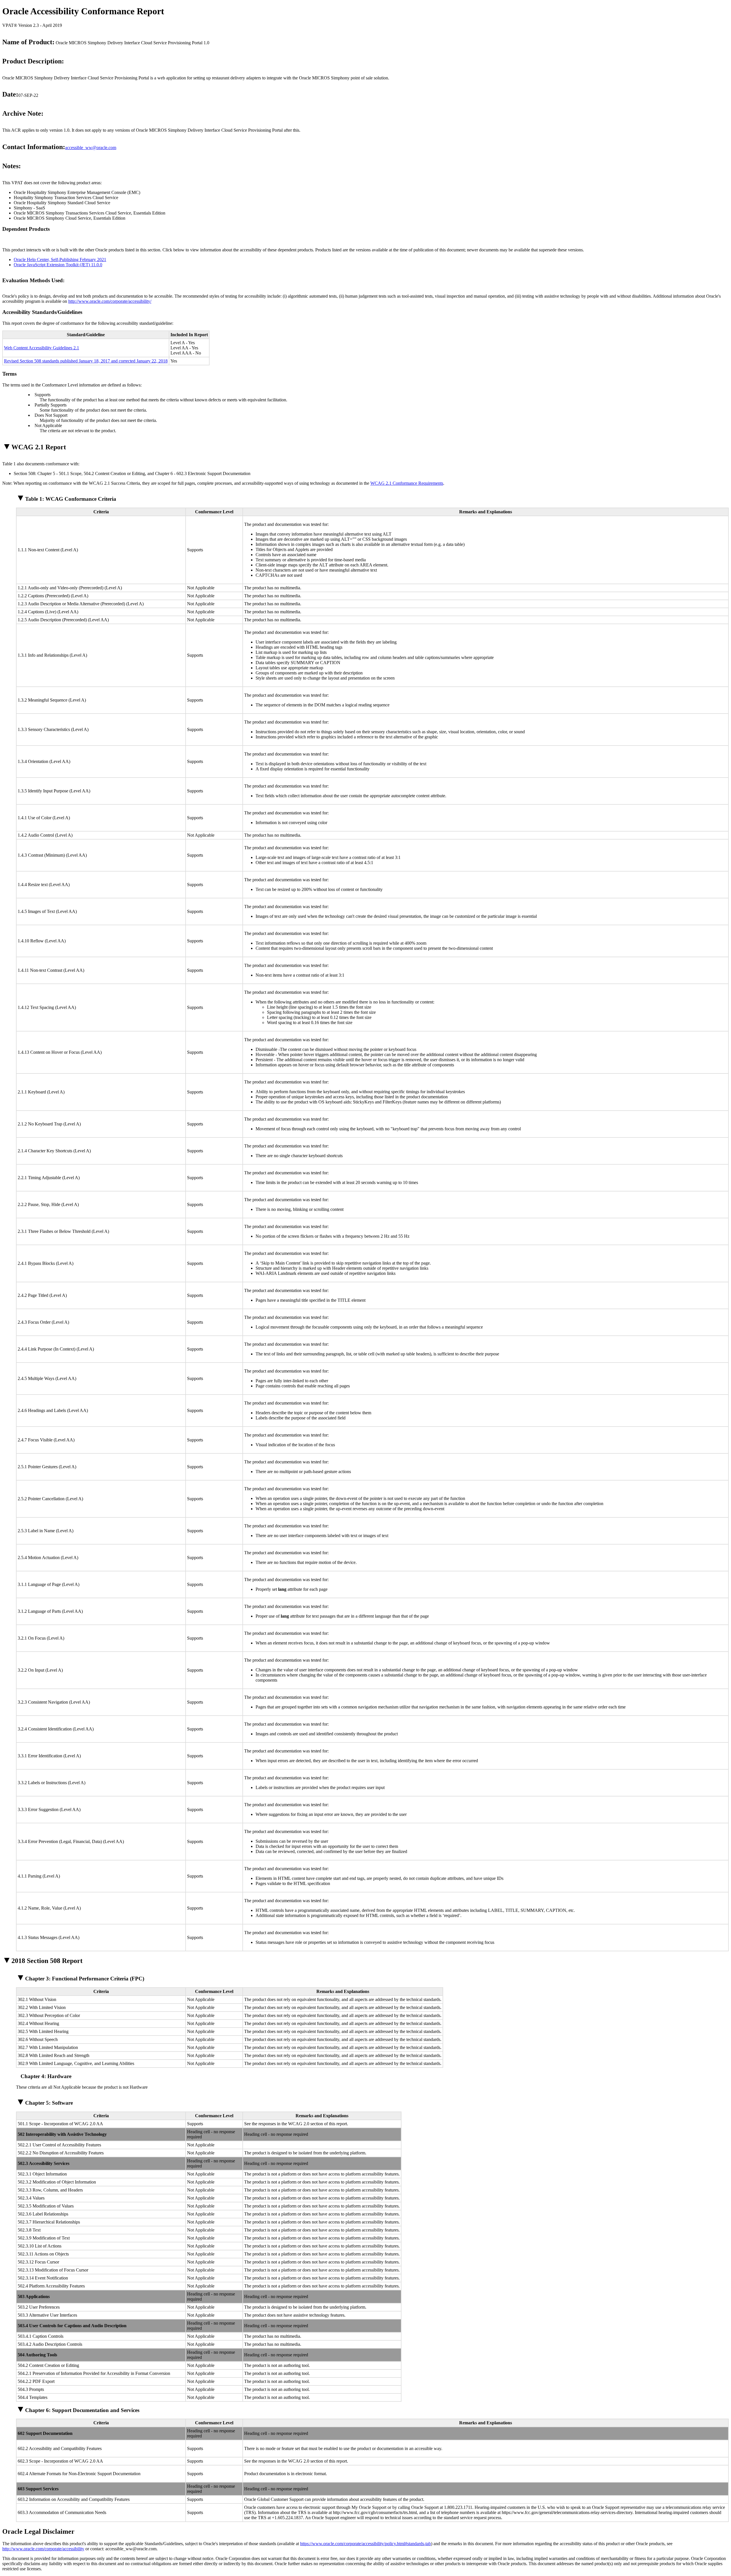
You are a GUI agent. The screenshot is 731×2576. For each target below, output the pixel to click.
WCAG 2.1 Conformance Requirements (407, 483)
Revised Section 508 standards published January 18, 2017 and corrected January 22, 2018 (86, 361)
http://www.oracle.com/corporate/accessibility (43, 2549)
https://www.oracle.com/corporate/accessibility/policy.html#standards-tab (365, 2544)
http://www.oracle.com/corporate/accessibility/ (110, 301)
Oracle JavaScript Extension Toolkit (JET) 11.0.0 (58, 265)
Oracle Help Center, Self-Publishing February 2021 (60, 260)
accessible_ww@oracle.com (91, 148)
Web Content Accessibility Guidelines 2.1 (42, 348)
